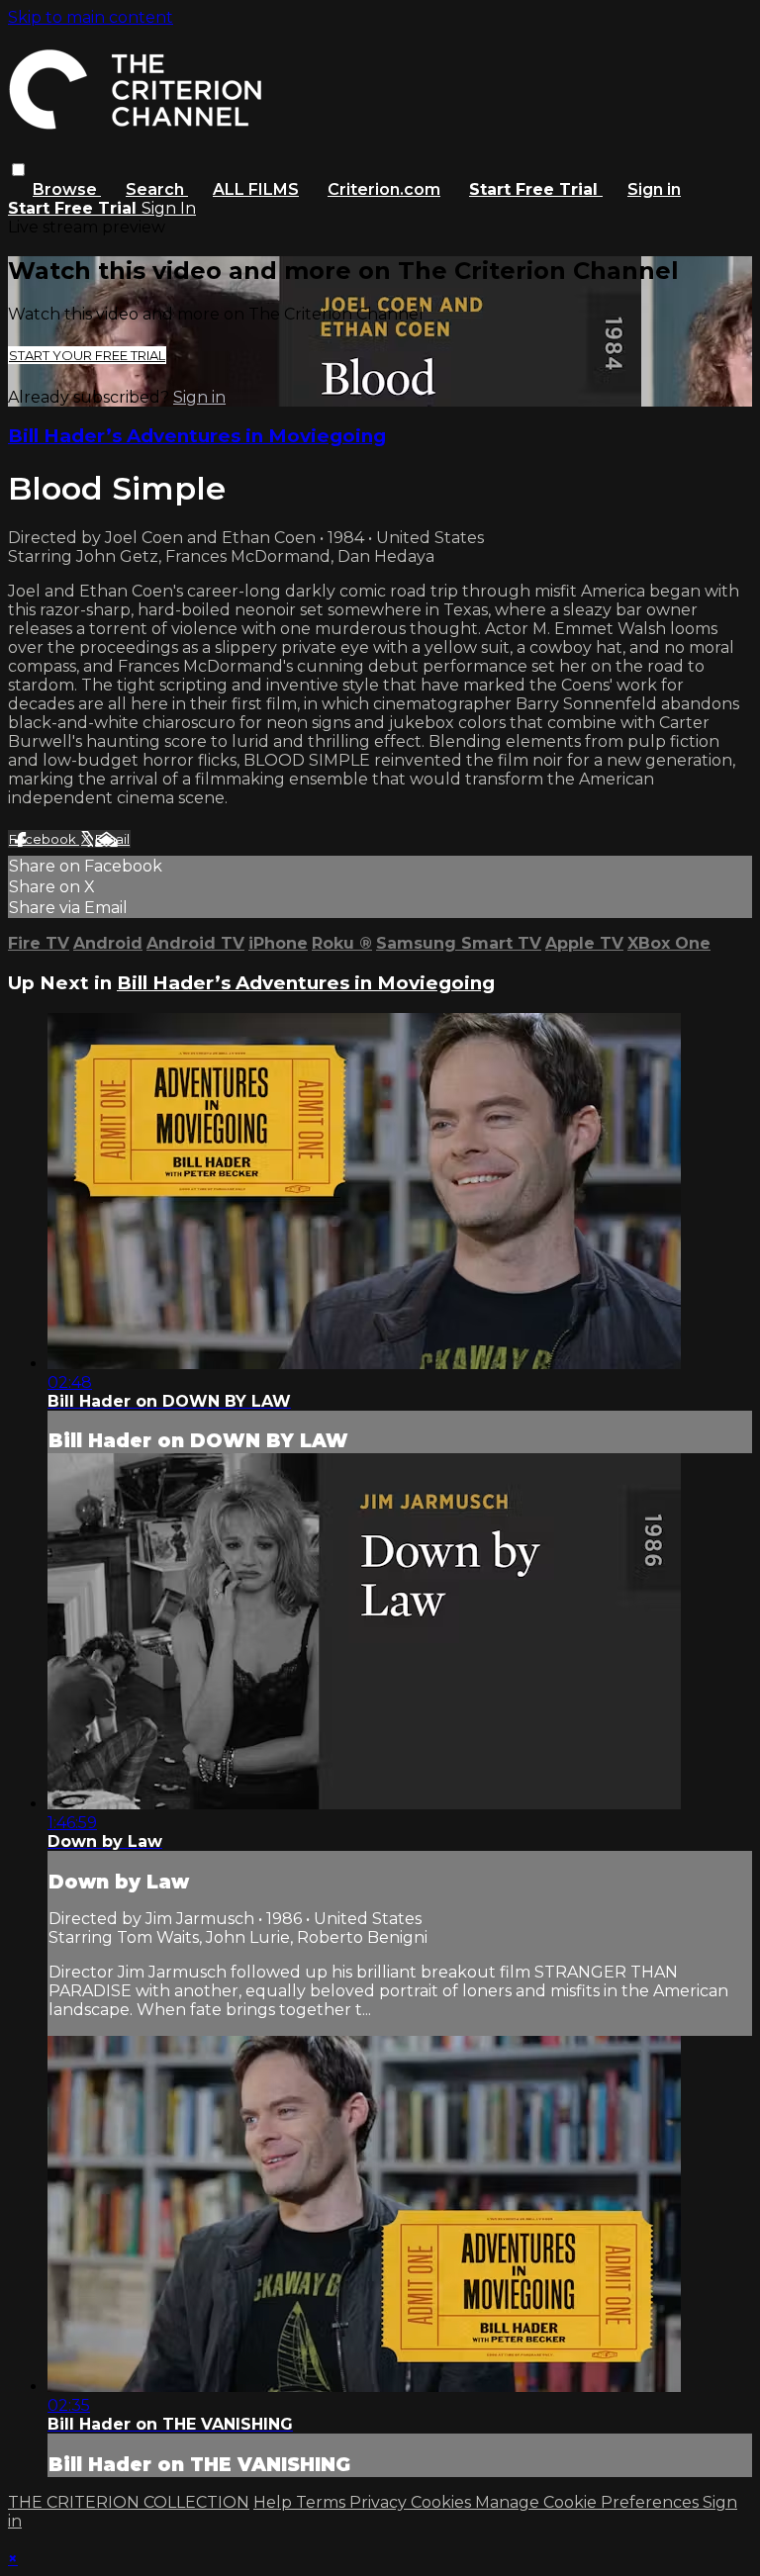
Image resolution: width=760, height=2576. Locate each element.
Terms (323, 2502)
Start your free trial (87, 355)
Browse (67, 189)
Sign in (654, 189)
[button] (18, 170)
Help (275, 2502)
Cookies (443, 2502)
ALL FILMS (256, 189)
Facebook (44, 839)
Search (157, 189)
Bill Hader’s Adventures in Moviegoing (197, 436)
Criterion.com (384, 189)
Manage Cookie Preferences (589, 2502)
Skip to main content (91, 17)
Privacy (380, 2502)
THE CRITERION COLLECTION (129, 2502)
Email (112, 839)
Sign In (169, 208)
